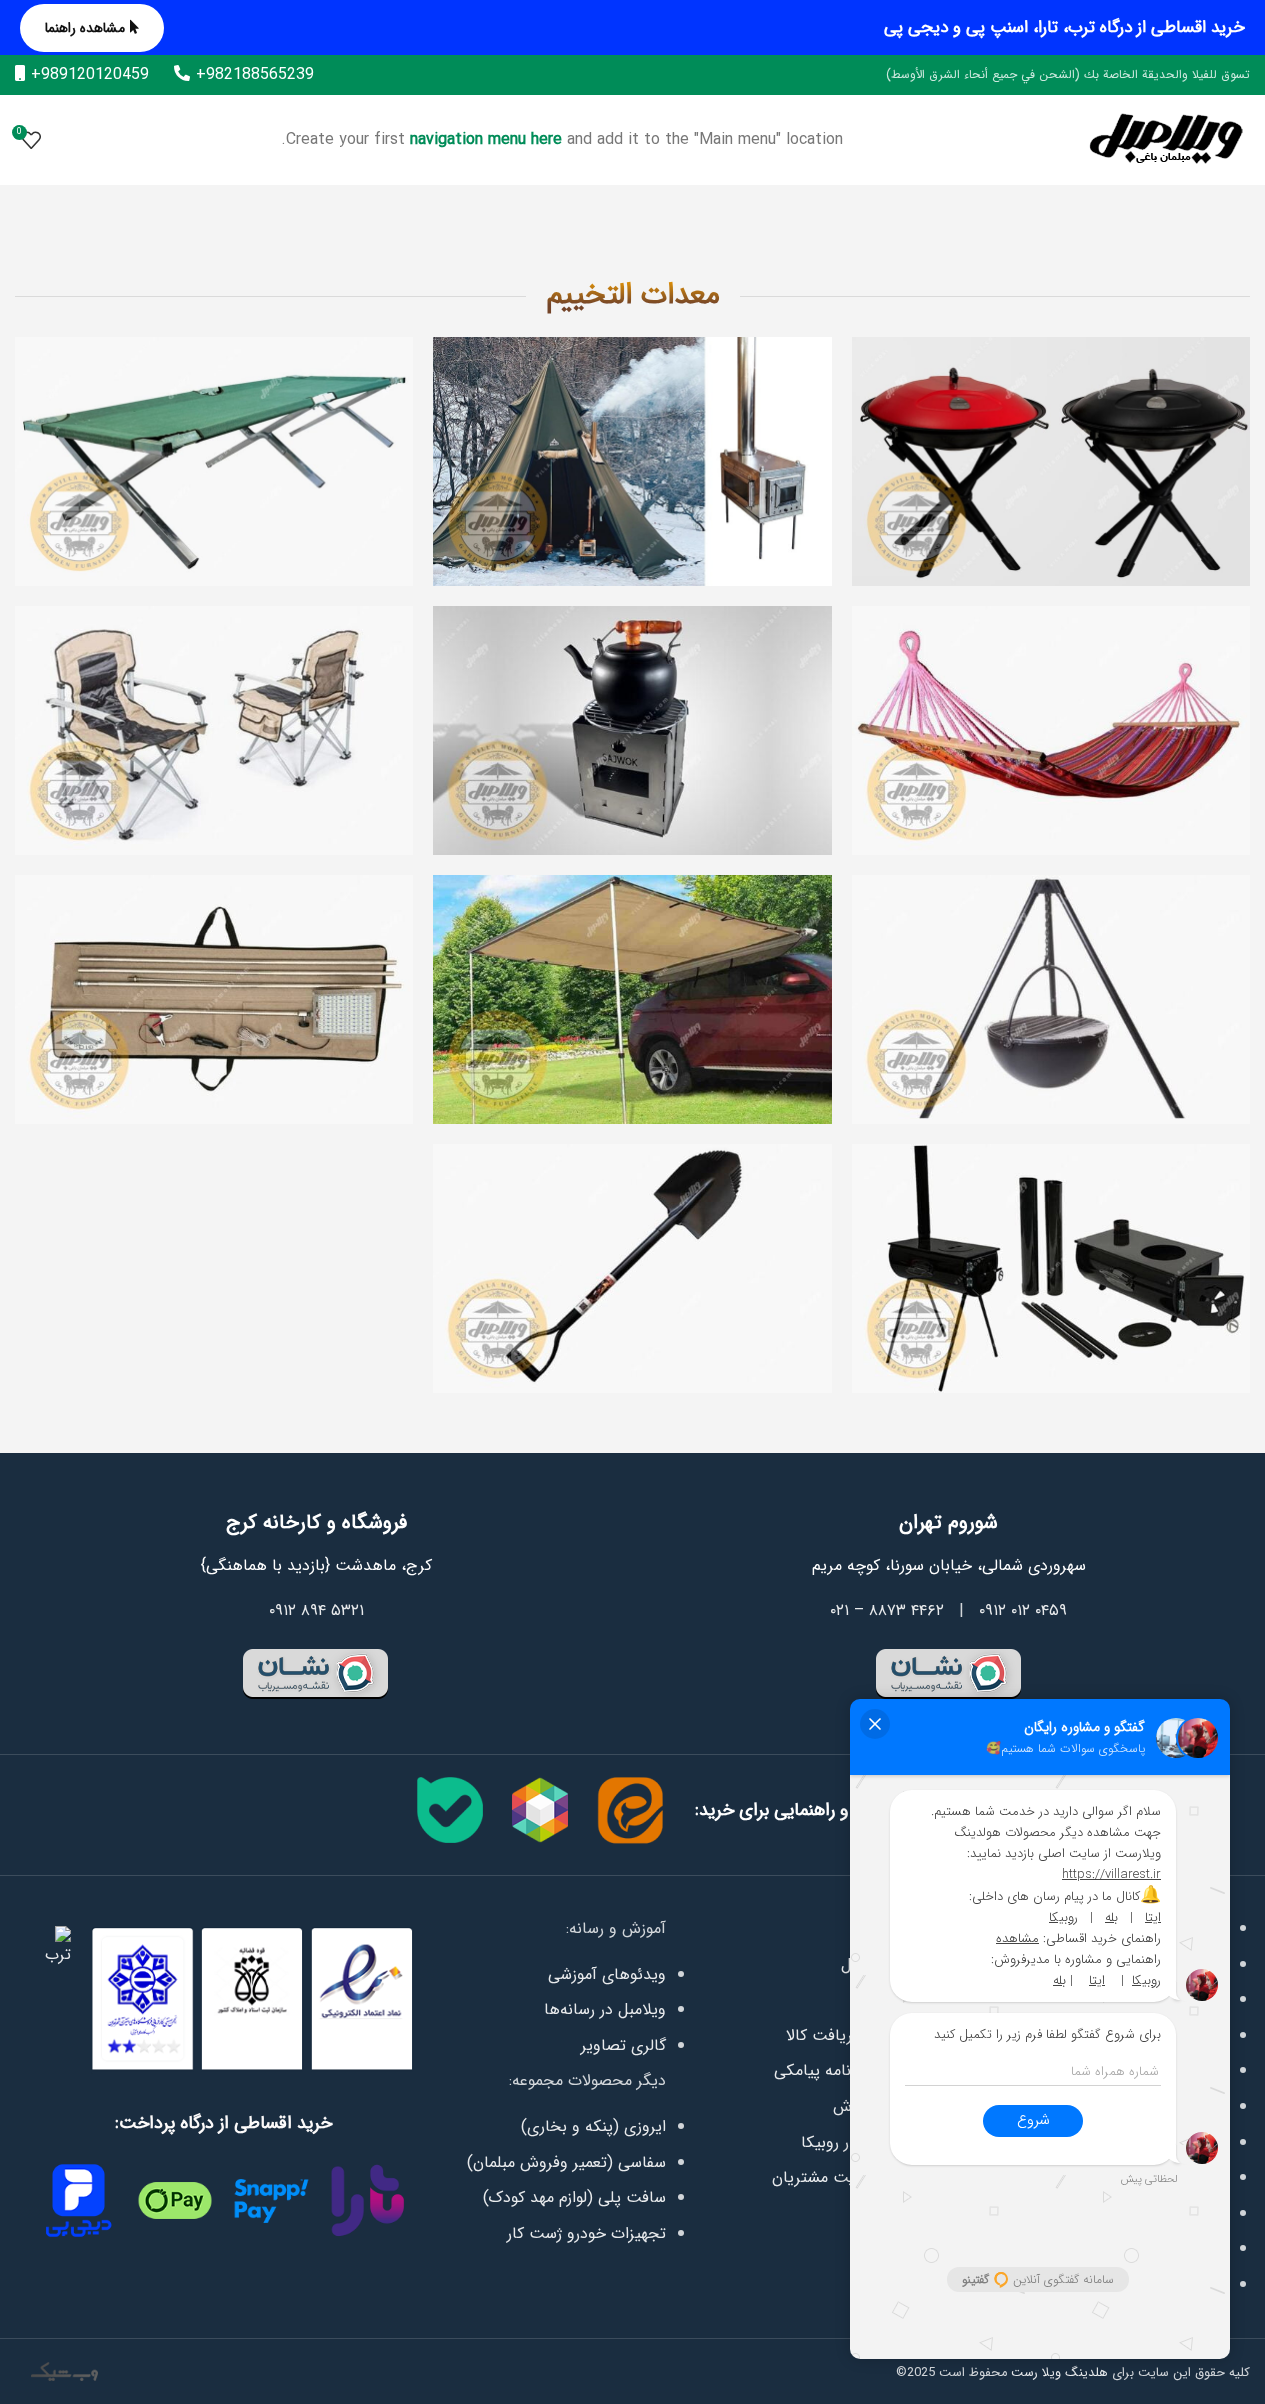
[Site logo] (1166, 139)
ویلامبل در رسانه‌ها (605, 2009)
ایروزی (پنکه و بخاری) (593, 2126)
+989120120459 (90, 74)
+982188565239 (255, 74)
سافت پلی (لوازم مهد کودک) (574, 2197)
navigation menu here (486, 139)
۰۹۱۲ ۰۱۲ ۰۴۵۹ (1023, 1610)
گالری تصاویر (623, 2045)
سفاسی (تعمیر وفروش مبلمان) (566, 2162)
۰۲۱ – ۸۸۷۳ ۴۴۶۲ (887, 1610)
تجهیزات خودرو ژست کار (586, 2233)
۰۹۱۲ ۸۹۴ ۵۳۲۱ (316, 1610)
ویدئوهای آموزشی (607, 1974)
